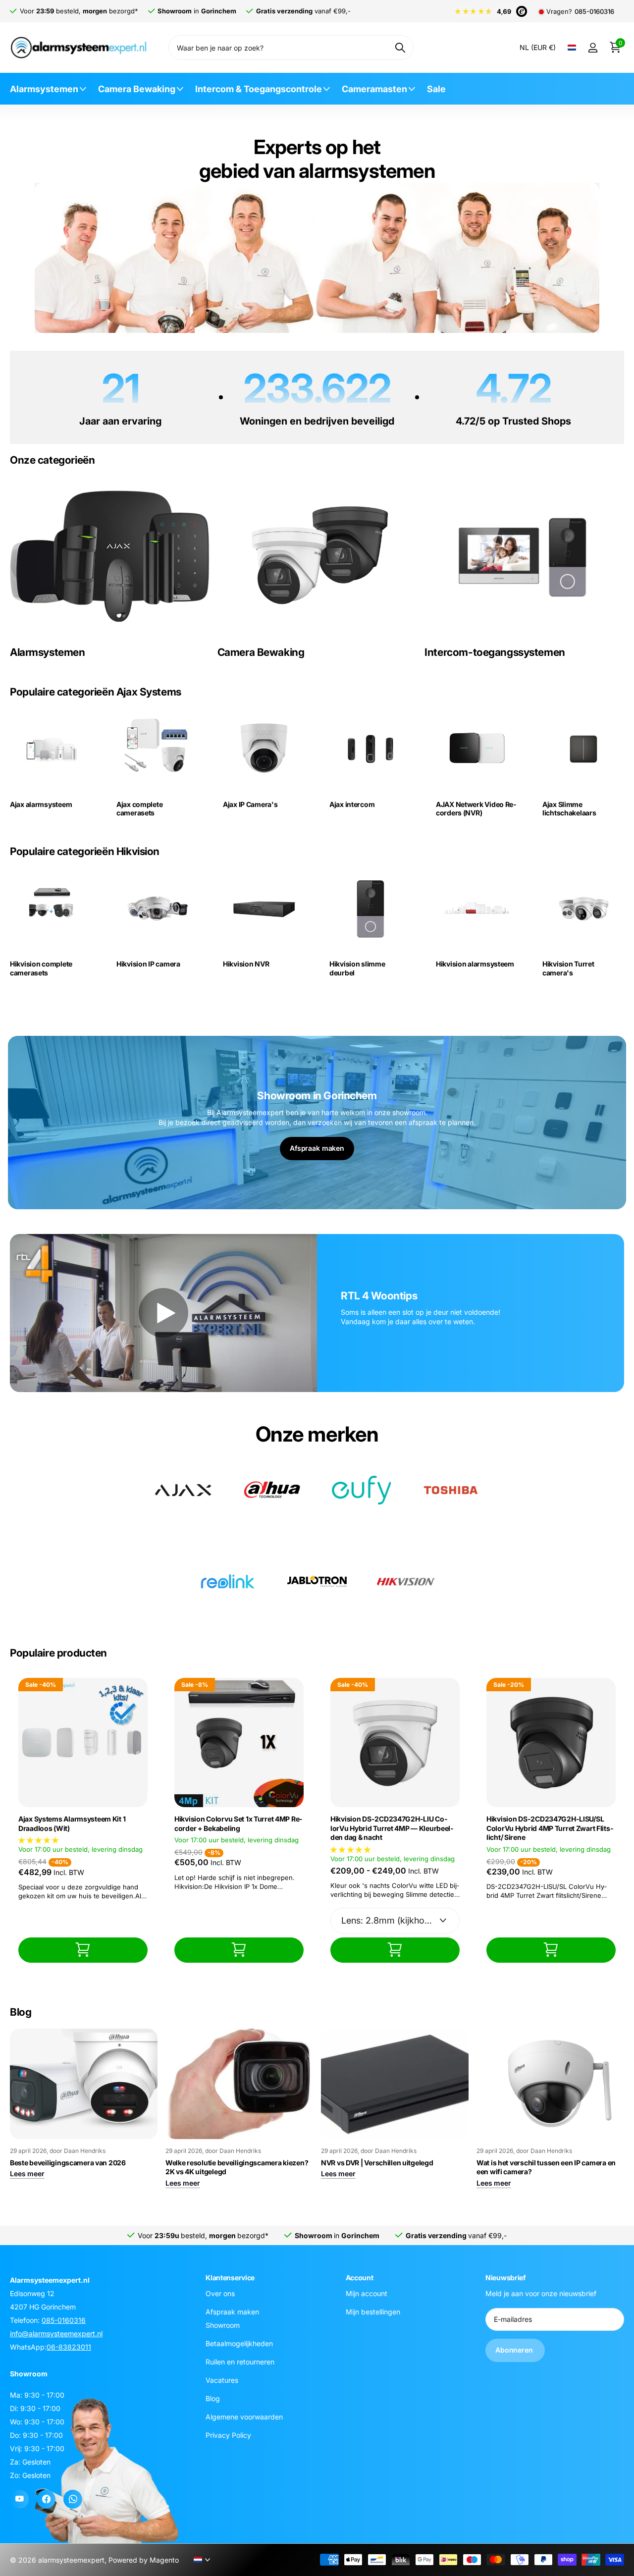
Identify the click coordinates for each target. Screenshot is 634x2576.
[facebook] (46, 2499)
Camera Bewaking (137, 89)
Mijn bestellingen (373, 2312)
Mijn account (367, 2293)
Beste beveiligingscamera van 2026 (68, 2163)
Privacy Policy (228, 2435)
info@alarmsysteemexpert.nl (56, 2334)
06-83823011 (69, 2347)
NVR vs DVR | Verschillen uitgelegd (377, 2163)
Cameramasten (374, 89)
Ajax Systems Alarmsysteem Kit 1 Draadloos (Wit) (72, 1824)
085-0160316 (594, 12)
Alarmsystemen (44, 89)
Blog (213, 2398)
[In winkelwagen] (83, 1950)
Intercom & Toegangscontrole (259, 89)
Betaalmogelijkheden (239, 2343)
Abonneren (515, 2350)
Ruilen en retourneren (240, 2362)
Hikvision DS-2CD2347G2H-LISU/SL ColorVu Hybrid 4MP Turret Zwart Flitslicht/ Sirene (550, 1828)
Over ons (220, 2293)
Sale (436, 89)
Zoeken (400, 48)
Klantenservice (230, 2278)
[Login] (593, 48)
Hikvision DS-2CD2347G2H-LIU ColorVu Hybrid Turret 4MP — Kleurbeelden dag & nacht (392, 1828)
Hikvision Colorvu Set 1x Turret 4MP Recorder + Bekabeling (238, 1824)
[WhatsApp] (73, 2499)
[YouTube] (19, 2499)
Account (360, 2278)
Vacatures (222, 2380)
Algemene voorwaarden (244, 2417)
